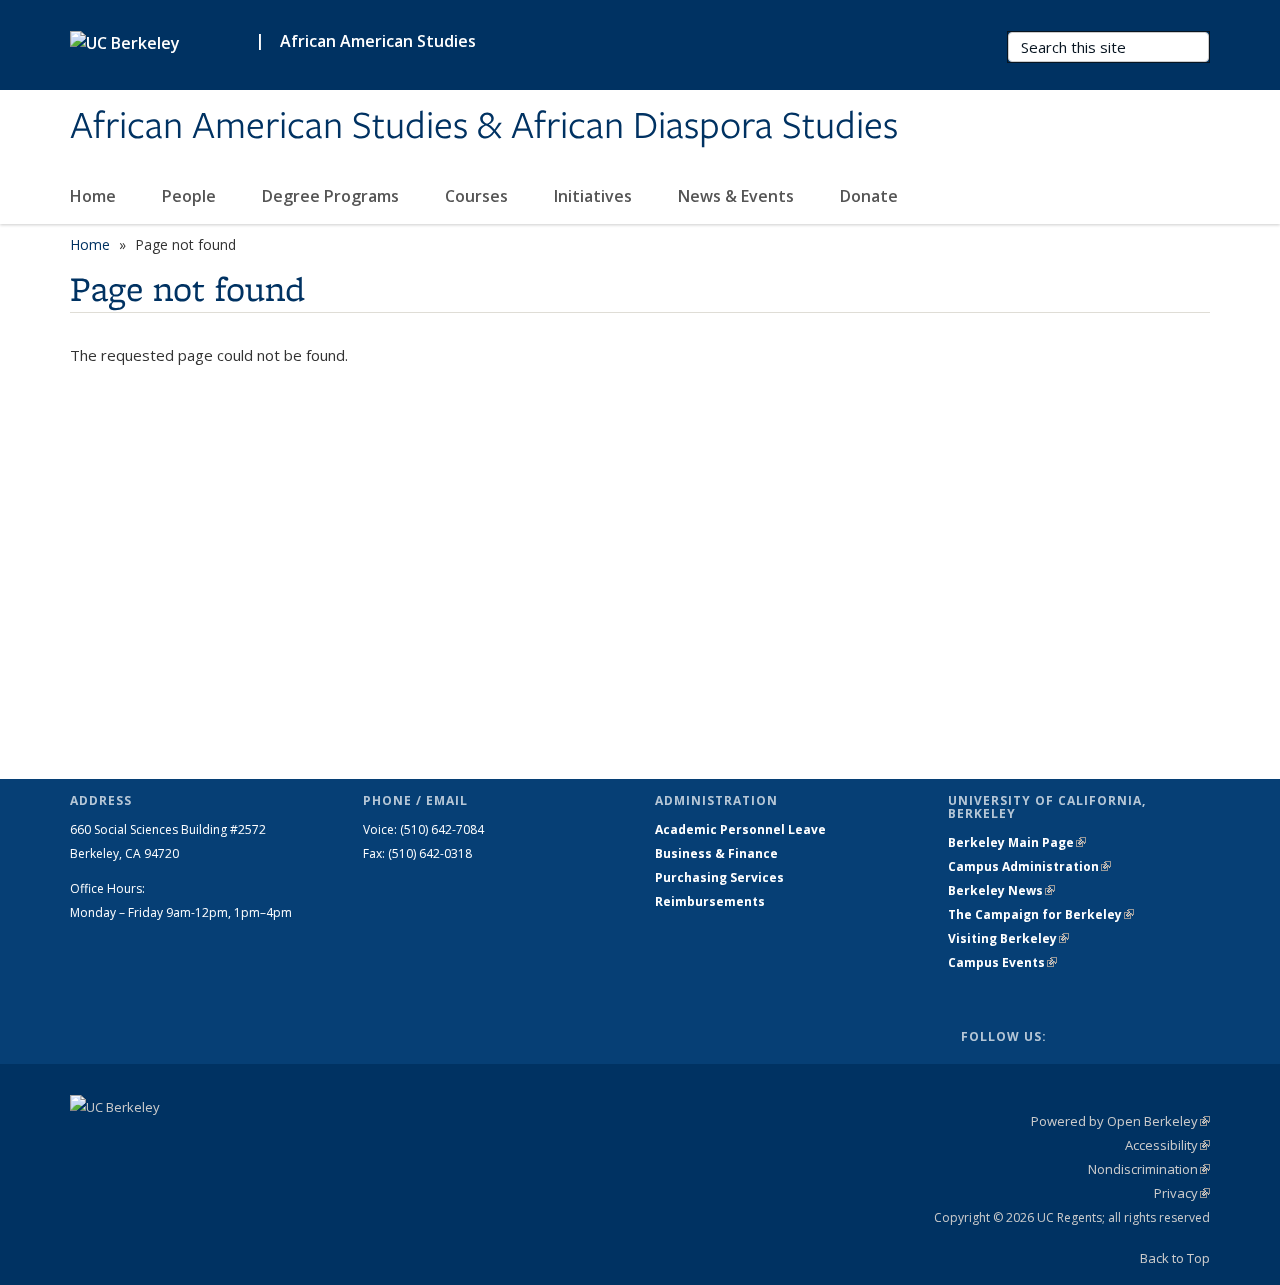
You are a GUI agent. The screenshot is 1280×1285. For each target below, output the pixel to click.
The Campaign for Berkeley (1041, 914)
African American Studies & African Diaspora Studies (484, 127)
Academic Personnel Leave (740, 829)
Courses (478, 196)
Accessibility (1167, 1145)
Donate (871, 196)
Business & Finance (716, 853)
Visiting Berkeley (1008, 938)
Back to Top (1175, 1258)
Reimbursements (710, 901)
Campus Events (1002, 962)
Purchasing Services (719, 877)
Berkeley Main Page (1017, 842)
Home (95, 196)
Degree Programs (332, 196)
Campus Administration (1029, 866)
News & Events (738, 196)
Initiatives (595, 196)
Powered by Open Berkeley (1120, 1121)
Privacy (1182, 1193)
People (191, 196)
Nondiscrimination (1149, 1169)
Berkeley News (1001, 890)
